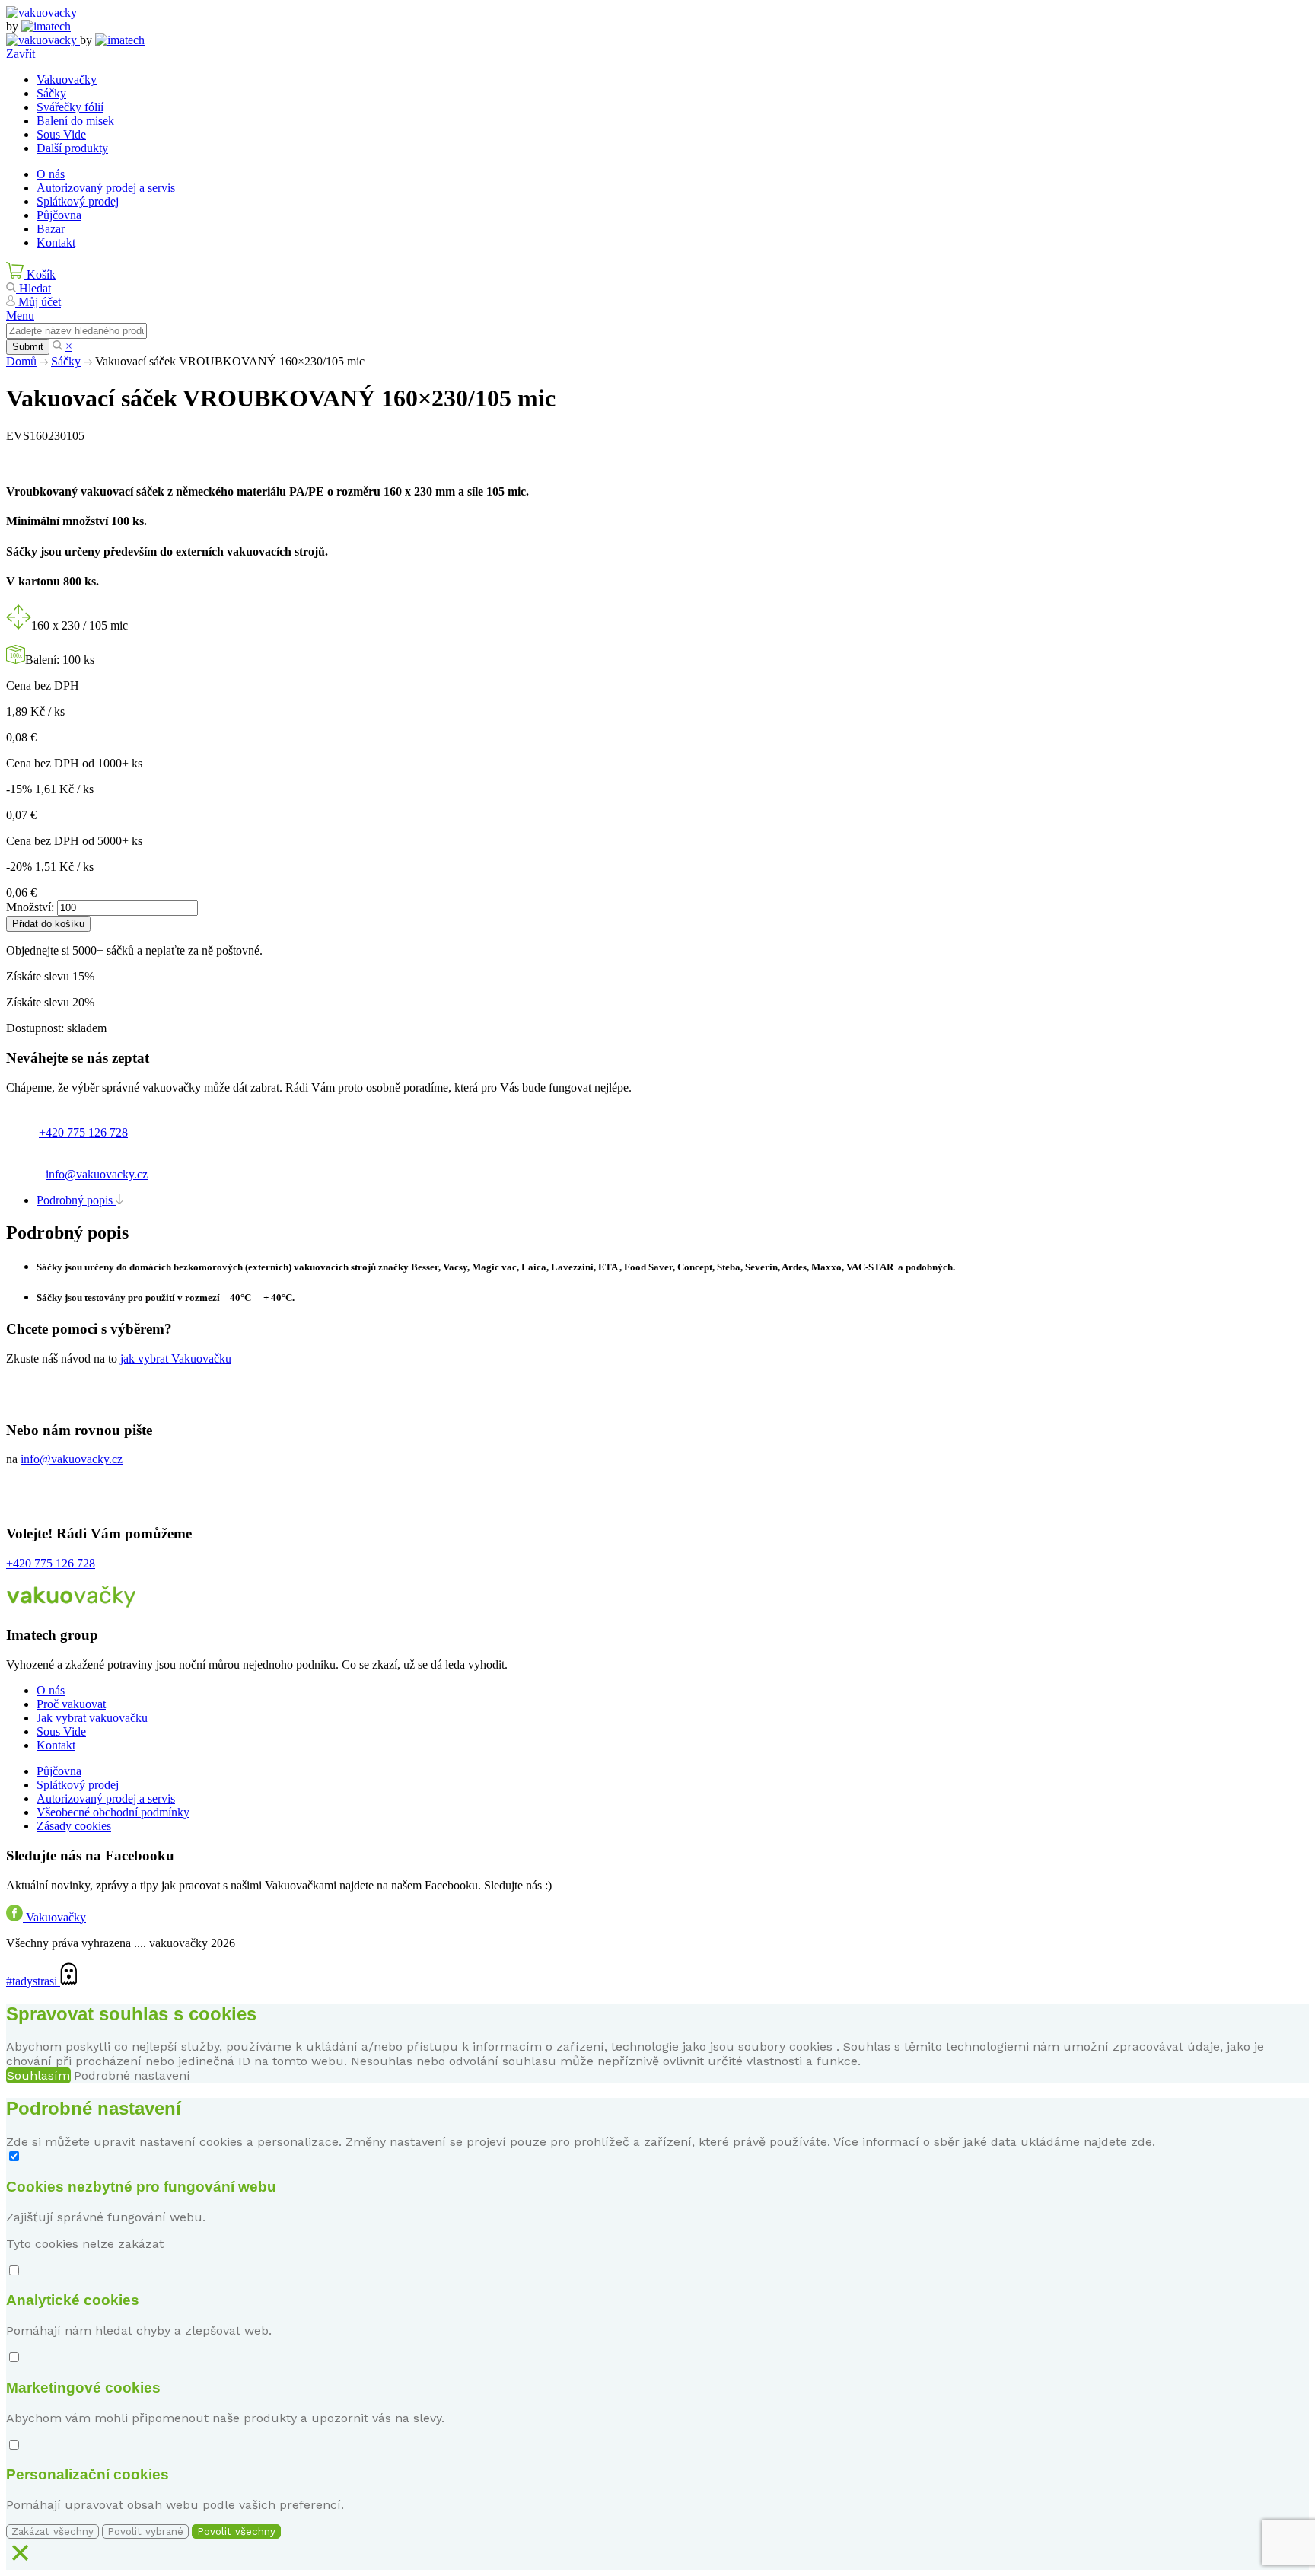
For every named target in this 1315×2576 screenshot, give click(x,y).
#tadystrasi (33, 1981)
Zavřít (21, 54)
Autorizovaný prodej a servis (106, 188)
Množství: (30, 907)
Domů (21, 361)
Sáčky (51, 93)
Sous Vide (61, 134)
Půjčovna (59, 215)
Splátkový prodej (78, 201)
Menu (20, 316)
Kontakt (56, 242)
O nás (51, 174)
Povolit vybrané (145, 2531)
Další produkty (72, 148)
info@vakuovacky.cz (97, 1174)
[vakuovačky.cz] (41, 13)
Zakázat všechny (53, 2531)
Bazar (51, 229)
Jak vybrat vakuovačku (92, 1718)
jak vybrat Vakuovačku (176, 1358)
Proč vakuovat (71, 1704)
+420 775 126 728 (83, 1132)
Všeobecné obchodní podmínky (113, 1812)
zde (1141, 2142)
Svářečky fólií (70, 107)
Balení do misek (75, 121)
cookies (811, 2047)
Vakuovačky (67, 80)
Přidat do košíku (48, 924)
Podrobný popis (76, 1200)
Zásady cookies (74, 1826)
